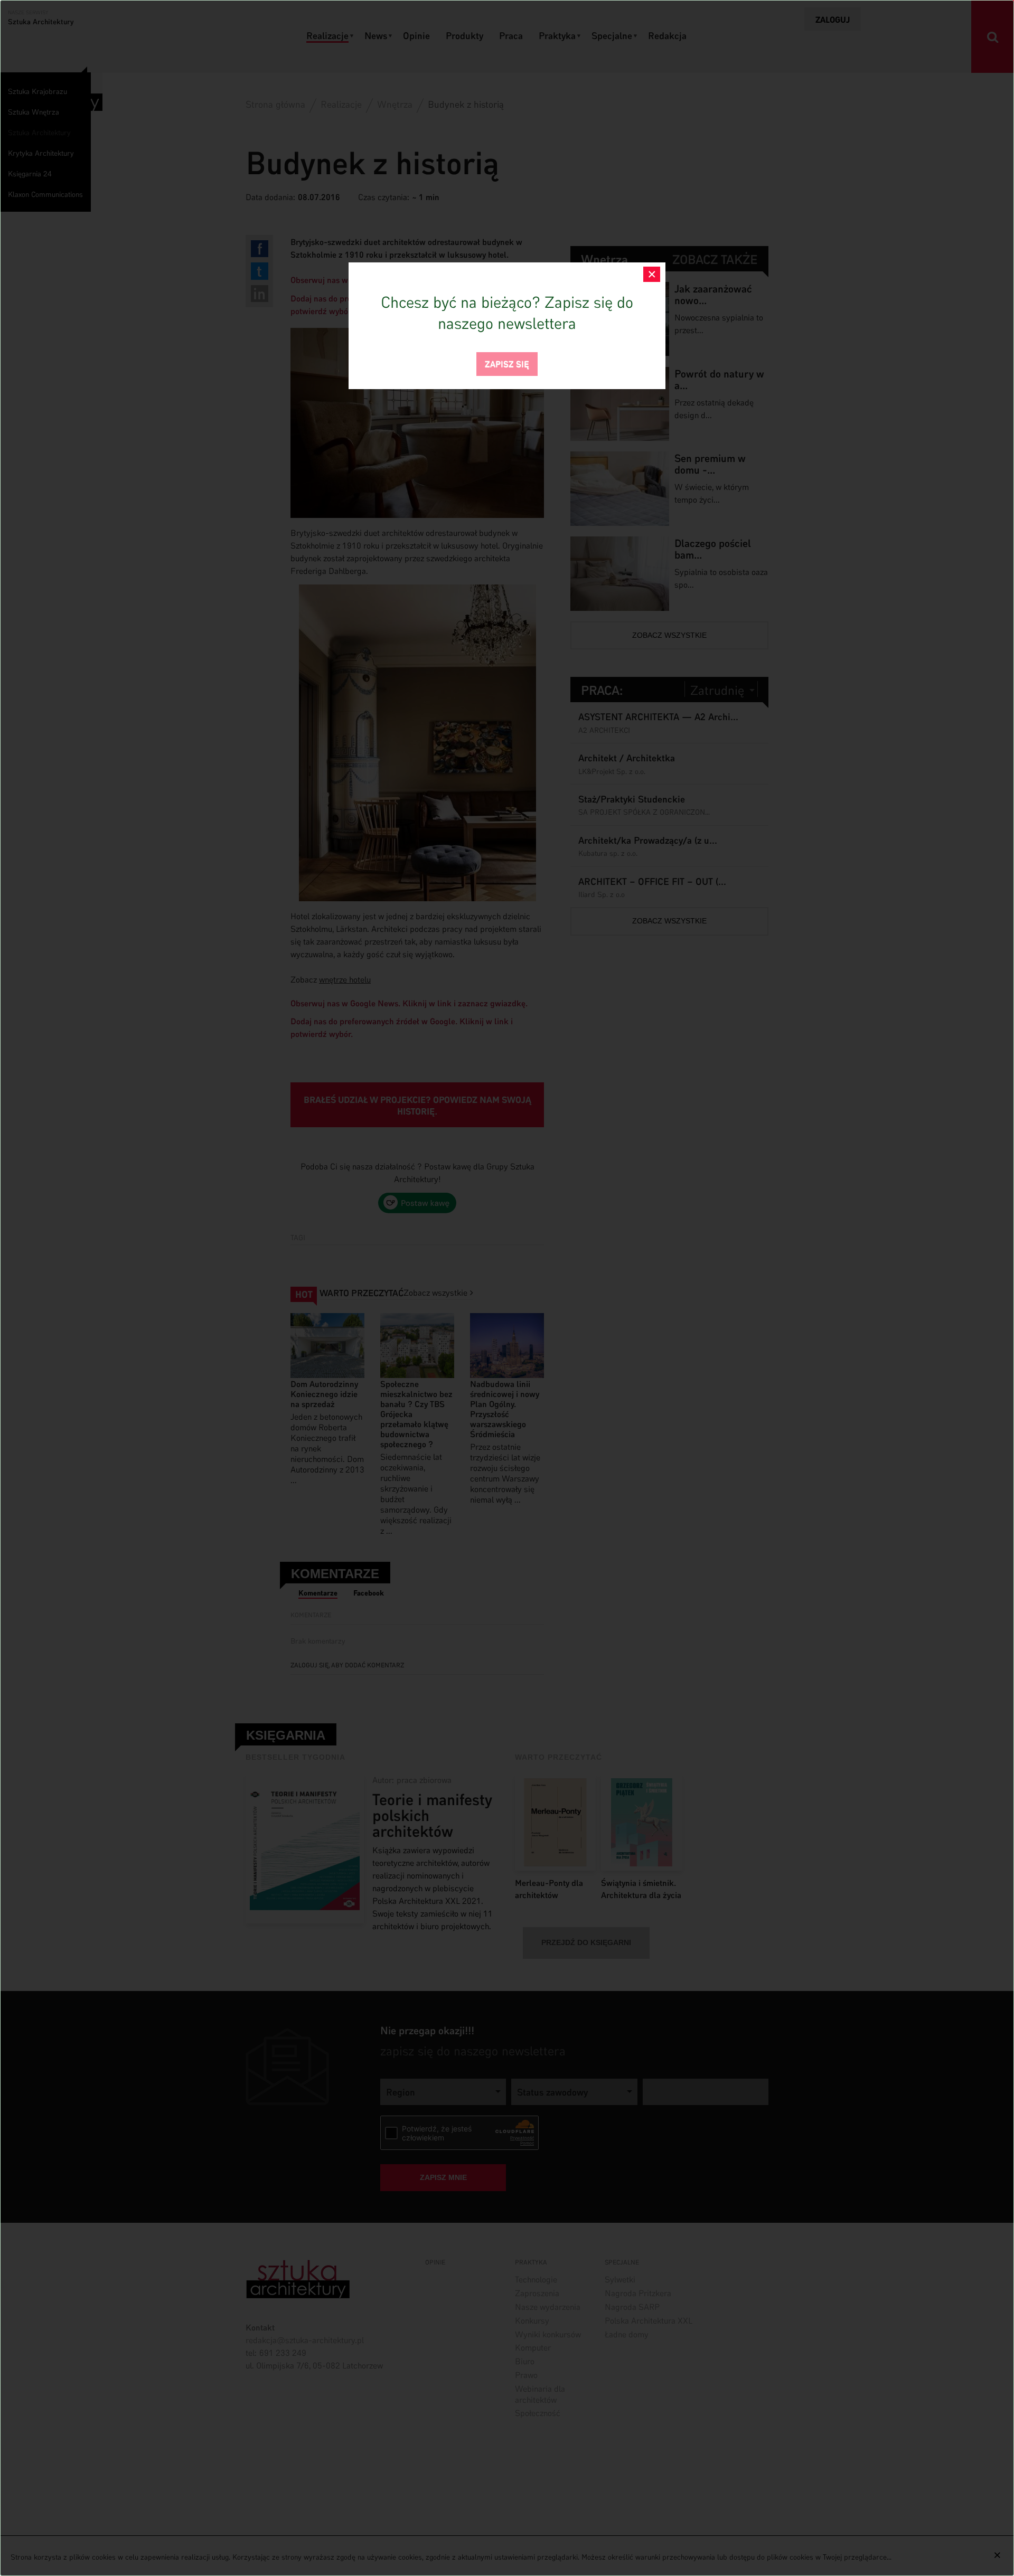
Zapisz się (507, 363)
